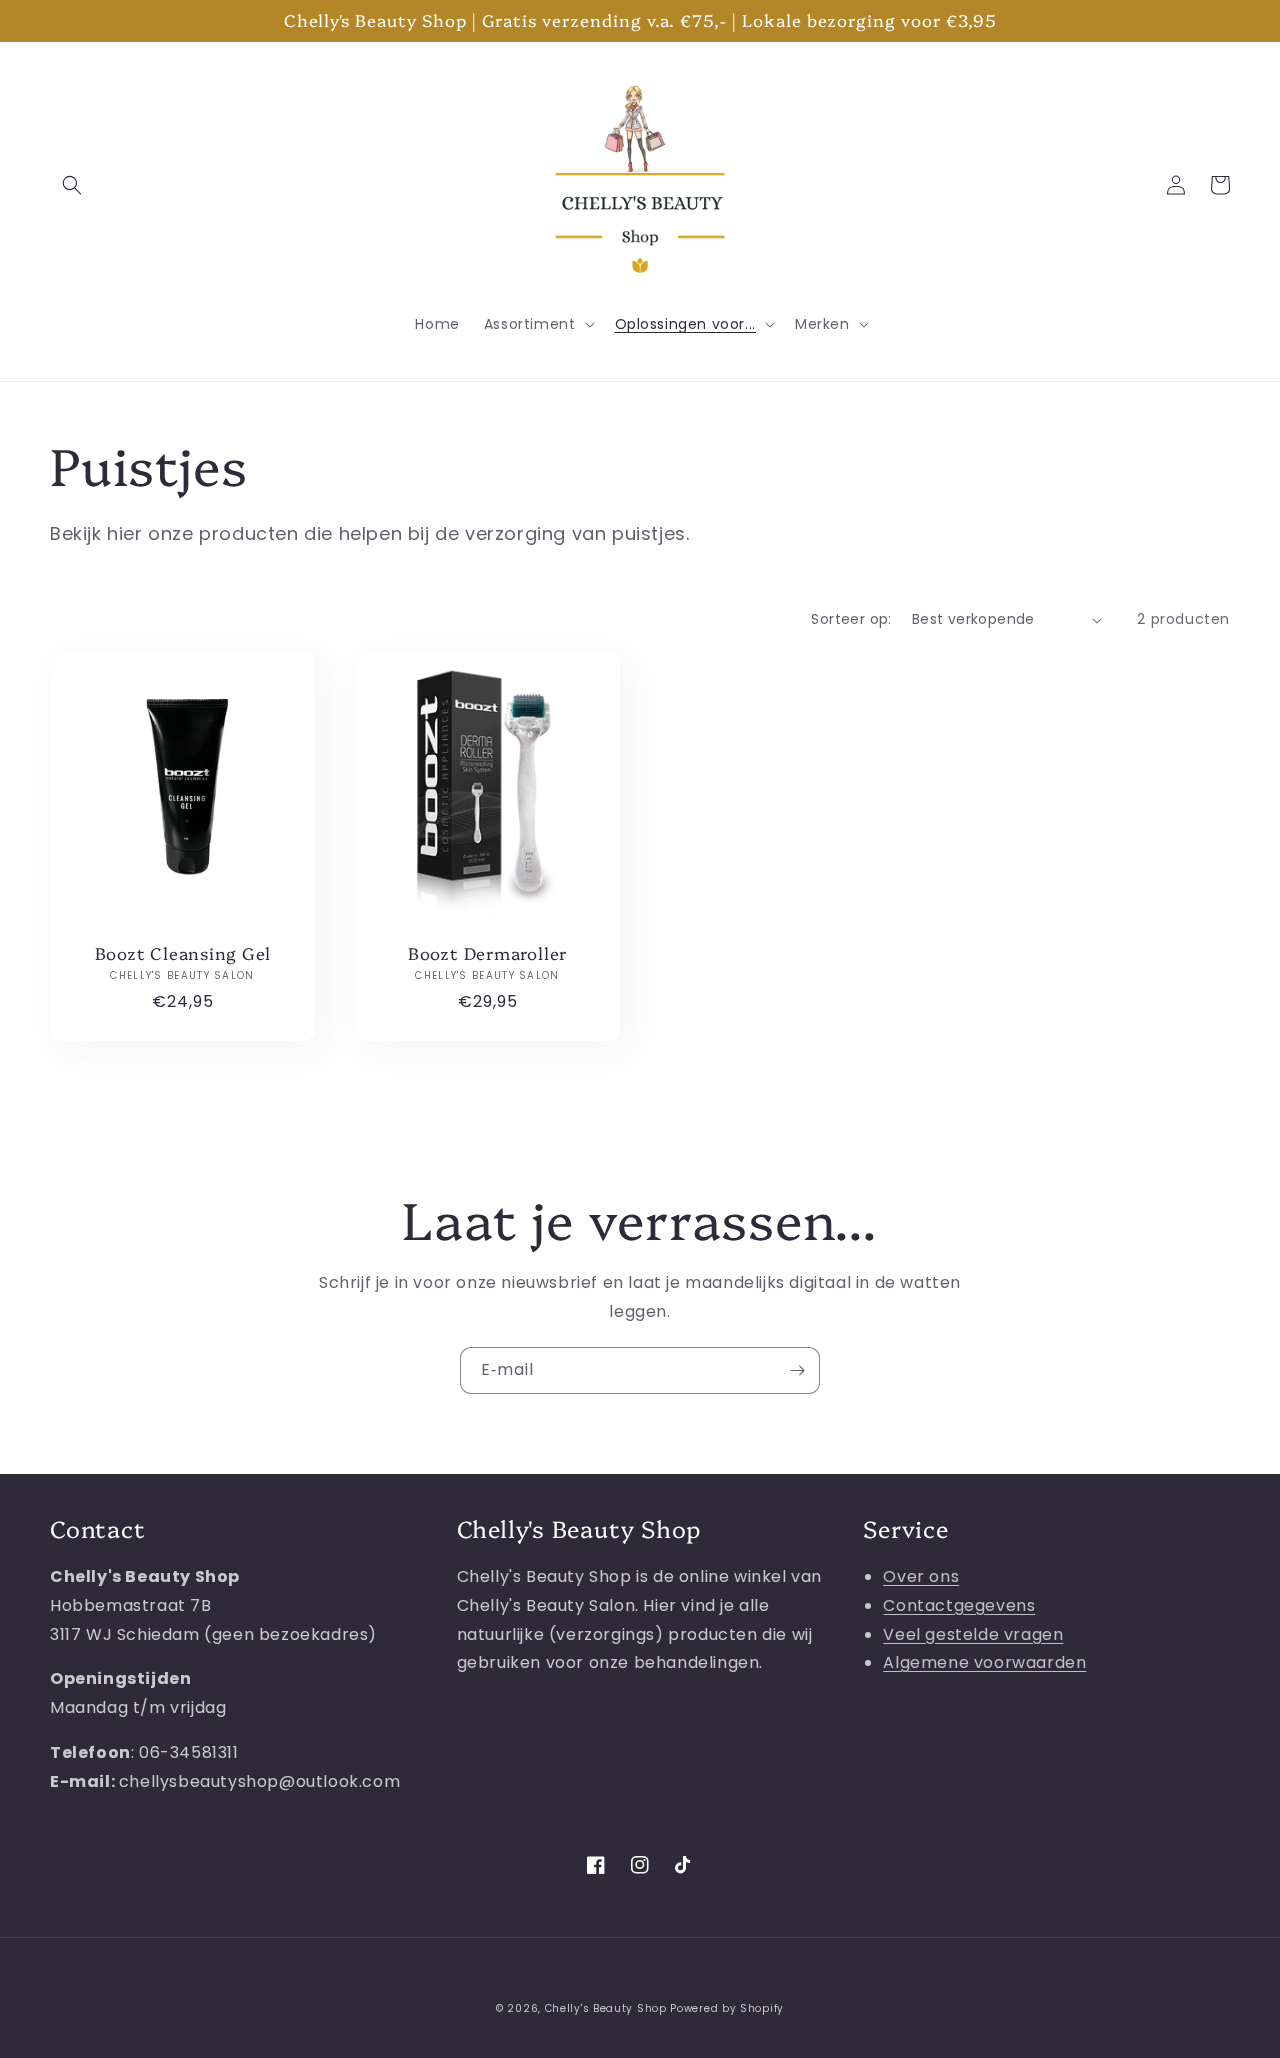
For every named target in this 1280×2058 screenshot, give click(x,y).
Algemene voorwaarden (984, 1662)
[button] (72, 185)
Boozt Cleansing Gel (183, 953)
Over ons (921, 1576)
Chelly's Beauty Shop (606, 2008)
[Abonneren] (797, 1370)
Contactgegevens (959, 1605)
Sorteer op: (851, 619)
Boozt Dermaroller (487, 953)
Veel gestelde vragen (973, 1634)
